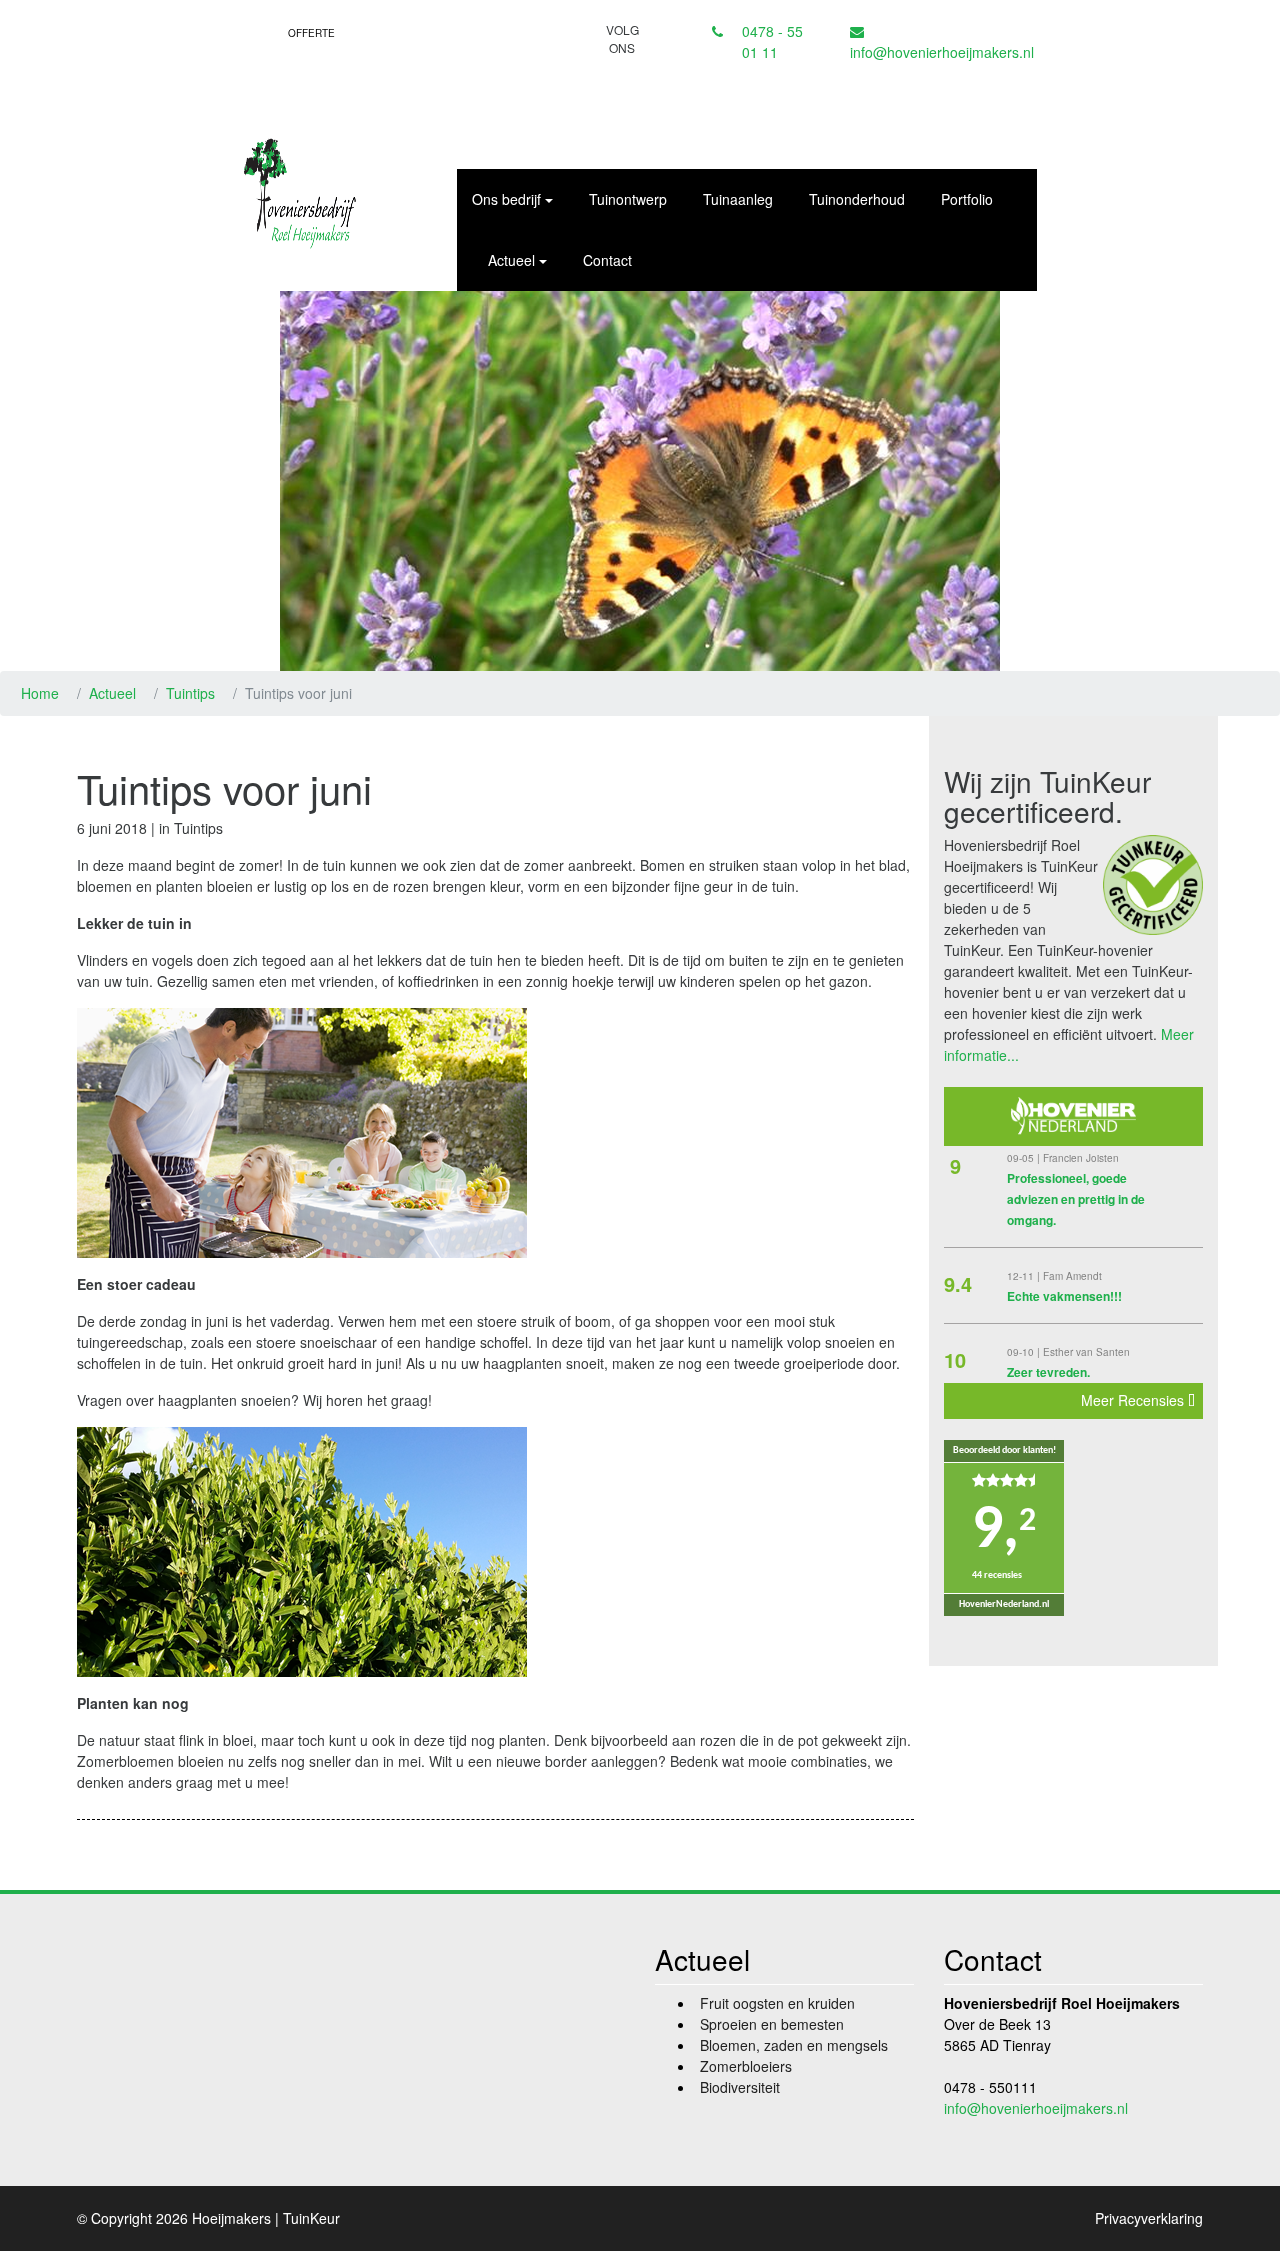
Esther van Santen (1086, 1352)
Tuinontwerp (628, 199)
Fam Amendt (1072, 1276)
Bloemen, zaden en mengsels (794, 2045)
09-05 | (1025, 1158)
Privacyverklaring (1149, 2218)
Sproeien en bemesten (772, 2024)
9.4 (958, 1283)
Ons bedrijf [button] (506, 199)
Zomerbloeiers (746, 2066)
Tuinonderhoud (857, 199)
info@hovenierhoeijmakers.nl (942, 52)
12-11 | (1025, 1276)
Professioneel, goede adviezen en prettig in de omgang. (1076, 1199)
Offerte (311, 33)
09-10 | (1025, 1352)
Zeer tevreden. (1048, 1372)
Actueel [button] (511, 260)
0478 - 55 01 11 (772, 41)
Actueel (112, 693)
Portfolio (967, 199)
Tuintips (190, 693)
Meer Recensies (1134, 1400)
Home (40, 693)
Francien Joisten (1081, 1158)
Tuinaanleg (738, 199)
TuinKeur (311, 2218)
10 (955, 1359)
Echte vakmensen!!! (1064, 1296)
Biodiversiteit (740, 2087)
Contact (607, 260)
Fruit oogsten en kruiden (777, 2003)
